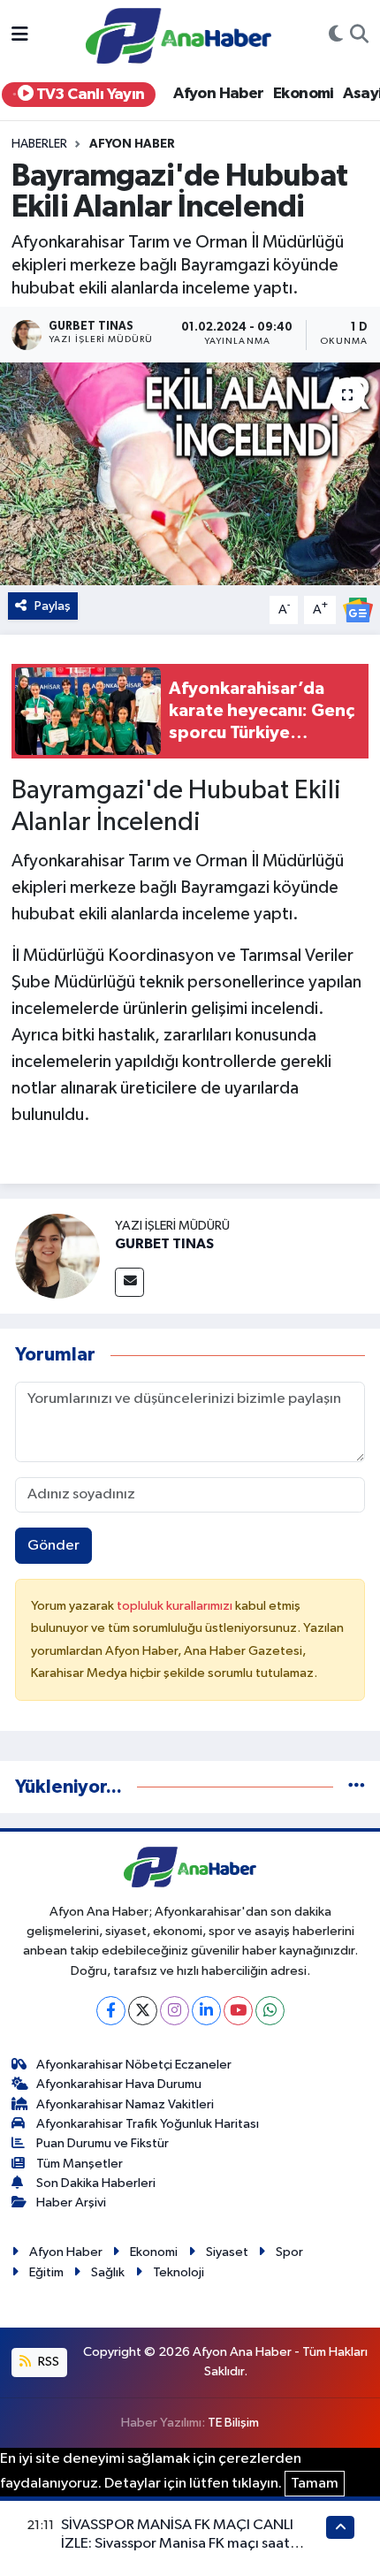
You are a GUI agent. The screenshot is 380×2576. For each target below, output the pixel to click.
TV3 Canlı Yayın (88, 95)
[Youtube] (238, 2011)
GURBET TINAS (164, 1244)
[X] (143, 2011)
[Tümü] (357, 1787)
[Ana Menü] (20, 36)
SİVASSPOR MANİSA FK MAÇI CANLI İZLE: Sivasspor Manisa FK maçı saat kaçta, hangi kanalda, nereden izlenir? (187, 2544)
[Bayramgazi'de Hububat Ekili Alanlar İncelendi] (190, 474)
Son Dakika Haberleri (96, 2183)
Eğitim (46, 2272)
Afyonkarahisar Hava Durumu (119, 2084)
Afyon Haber (218, 94)
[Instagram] (175, 2011)
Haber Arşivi (71, 2203)
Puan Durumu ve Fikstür (103, 2143)
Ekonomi (304, 94)
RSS (47, 2362)
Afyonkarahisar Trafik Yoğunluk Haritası (148, 2124)
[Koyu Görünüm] (336, 36)
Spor (289, 2252)
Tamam (315, 2484)
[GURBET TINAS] (57, 1256)
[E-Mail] (129, 1282)
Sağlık (108, 2272)
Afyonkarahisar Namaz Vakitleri (125, 2104)
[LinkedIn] (206, 2011)
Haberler (39, 144)
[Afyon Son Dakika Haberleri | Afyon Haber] (179, 35)
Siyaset (227, 2252)
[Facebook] (111, 2011)
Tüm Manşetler (80, 2164)
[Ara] (359, 36)
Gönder (53, 1546)
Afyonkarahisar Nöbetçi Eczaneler (134, 2065)
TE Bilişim (233, 2423)
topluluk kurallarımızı (176, 1606)
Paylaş (53, 606)
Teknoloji (179, 2272)
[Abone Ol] (358, 610)
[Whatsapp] (270, 2011)
